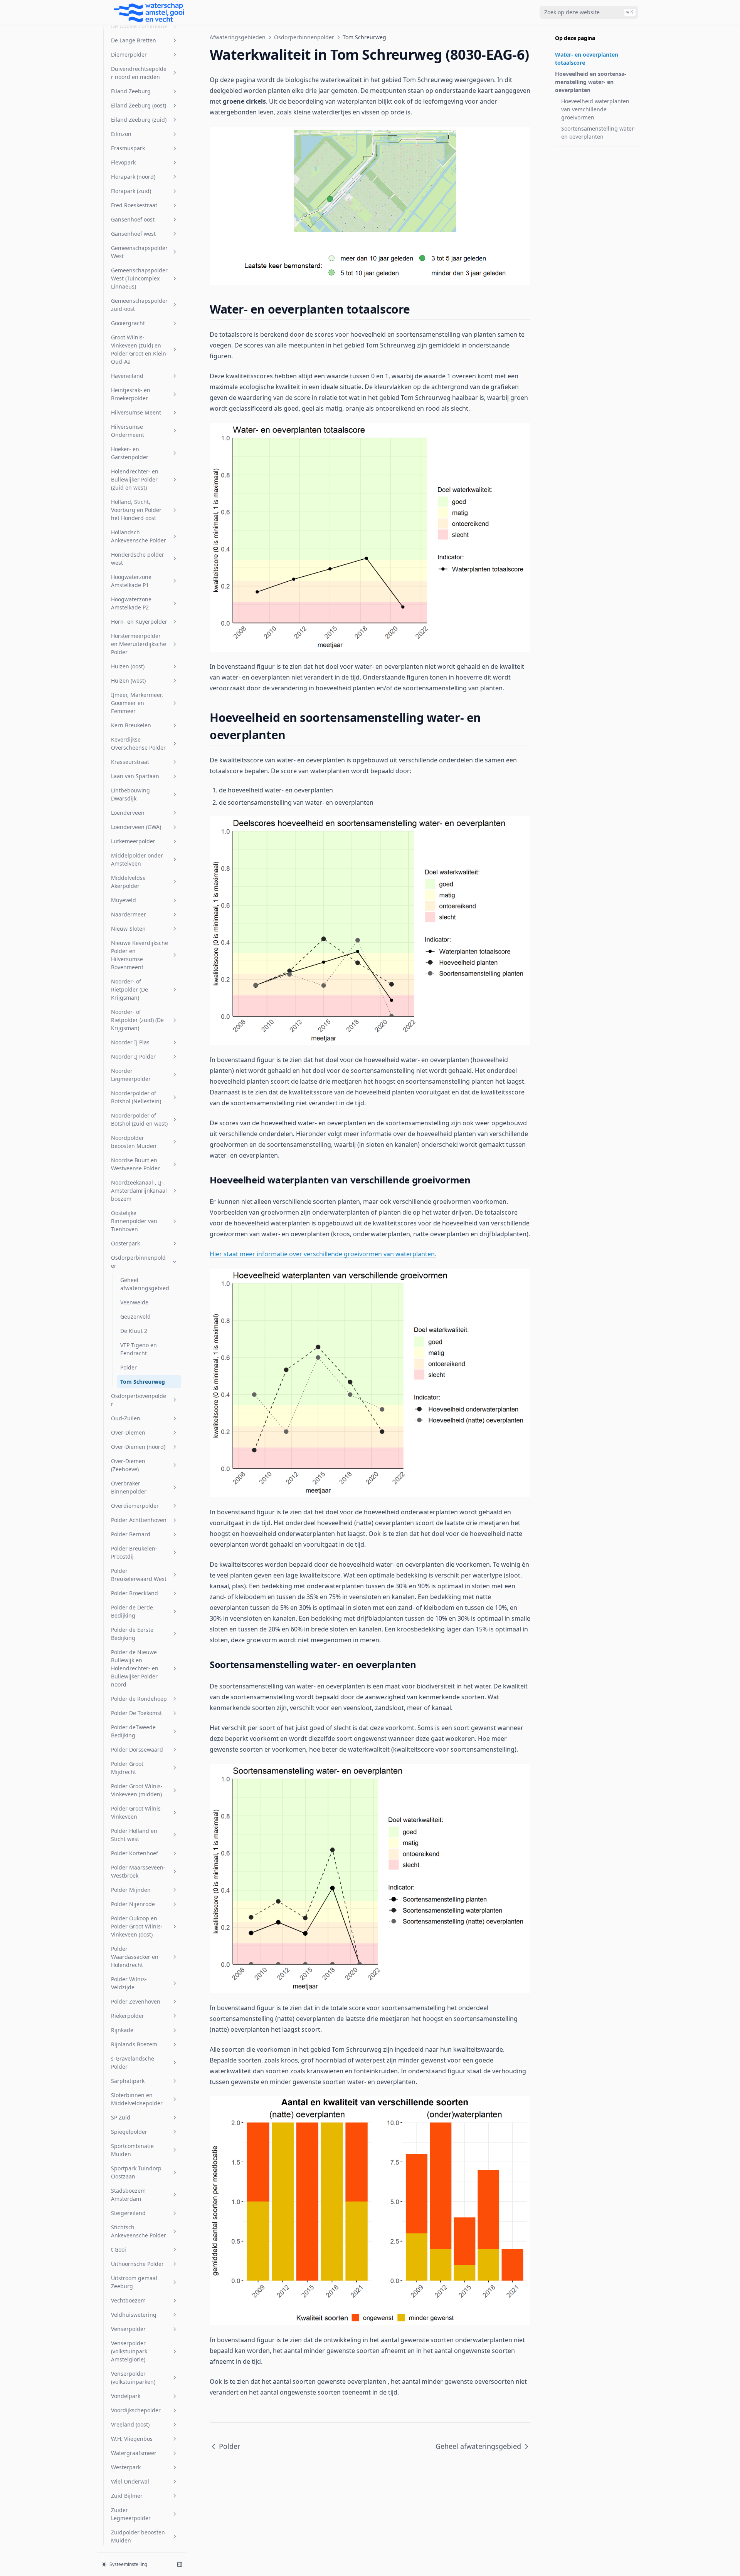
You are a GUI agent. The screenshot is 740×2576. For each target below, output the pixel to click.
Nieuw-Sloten (128, 929)
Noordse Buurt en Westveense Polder (135, 1164)
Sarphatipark (128, 2081)
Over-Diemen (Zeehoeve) (128, 1465)
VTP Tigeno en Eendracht (139, 1349)
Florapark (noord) (133, 177)
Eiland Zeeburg (131, 91)
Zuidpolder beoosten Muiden (138, 2536)
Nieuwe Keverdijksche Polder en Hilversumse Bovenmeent (140, 955)
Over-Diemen (128, 1432)
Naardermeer (129, 914)
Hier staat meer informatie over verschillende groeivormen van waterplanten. (323, 1254)
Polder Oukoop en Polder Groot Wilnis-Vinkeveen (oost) (137, 1926)
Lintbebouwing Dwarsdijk (130, 794)
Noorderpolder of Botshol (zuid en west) (139, 1119)
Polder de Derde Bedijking (132, 1611)
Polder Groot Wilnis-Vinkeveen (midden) (137, 1790)
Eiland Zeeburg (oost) (139, 105)
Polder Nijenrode (133, 1904)
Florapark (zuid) (131, 191)
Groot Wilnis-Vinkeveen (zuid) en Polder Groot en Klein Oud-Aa (139, 349)
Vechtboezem (128, 2300)
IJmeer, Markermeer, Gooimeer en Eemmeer (137, 703)
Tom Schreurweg (143, 1382)
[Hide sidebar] (180, 2564)
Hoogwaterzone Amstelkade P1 (131, 581)
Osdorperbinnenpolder (138, 1262)
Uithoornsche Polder (137, 2264)
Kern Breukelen (131, 725)
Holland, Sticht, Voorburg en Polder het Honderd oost (136, 510)
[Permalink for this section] (417, 309)
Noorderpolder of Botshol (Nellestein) (136, 1097)
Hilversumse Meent (136, 412)
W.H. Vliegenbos (132, 2439)
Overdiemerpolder (135, 1506)
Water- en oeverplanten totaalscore (587, 59)
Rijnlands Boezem (134, 2044)
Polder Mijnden (131, 1890)
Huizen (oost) (128, 666)
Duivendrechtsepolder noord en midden (139, 73)
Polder (129, 1367)
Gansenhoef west (133, 234)
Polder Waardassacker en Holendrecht (135, 1957)
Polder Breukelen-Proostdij (134, 1552)
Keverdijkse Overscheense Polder (138, 743)
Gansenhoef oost (133, 219)
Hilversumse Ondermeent (128, 431)
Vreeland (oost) (130, 2424)
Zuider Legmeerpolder (131, 2514)
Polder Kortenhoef (135, 1853)
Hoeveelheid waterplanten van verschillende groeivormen (595, 109)
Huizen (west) (128, 681)
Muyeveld (124, 900)
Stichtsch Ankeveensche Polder (139, 2231)
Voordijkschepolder (136, 2410)
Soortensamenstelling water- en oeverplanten (599, 133)
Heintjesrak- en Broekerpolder (131, 394)
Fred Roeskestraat (134, 205)
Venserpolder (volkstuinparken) (133, 2378)
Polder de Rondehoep (139, 1699)
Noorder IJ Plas (130, 1042)
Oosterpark (125, 1243)
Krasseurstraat (130, 762)
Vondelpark (126, 2396)
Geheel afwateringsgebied (145, 1284)
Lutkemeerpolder (133, 841)
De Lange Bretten (134, 40)
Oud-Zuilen (126, 1418)
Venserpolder (128, 2329)
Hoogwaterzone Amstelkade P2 (131, 603)
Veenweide (134, 1302)
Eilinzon (121, 134)
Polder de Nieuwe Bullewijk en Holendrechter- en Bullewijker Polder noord (135, 1668)
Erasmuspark (128, 148)
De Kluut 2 (134, 1331)
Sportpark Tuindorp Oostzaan (136, 2172)
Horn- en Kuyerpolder (139, 622)
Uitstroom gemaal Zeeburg (134, 2282)
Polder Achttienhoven (139, 1520)
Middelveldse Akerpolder (128, 882)
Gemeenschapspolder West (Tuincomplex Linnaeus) (139, 278)
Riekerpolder (128, 2016)
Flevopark (123, 162)
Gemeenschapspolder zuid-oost (139, 305)
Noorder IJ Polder (133, 1056)
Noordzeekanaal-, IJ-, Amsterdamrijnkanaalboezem (139, 1191)
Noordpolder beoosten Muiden (134, 1142)
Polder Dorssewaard (137, 1749)
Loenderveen (128, 813)
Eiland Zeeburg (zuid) (139, 120)
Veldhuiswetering (134, 2315)
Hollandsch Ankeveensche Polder (139, 536)
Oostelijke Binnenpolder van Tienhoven (134, 1221)
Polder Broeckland (135, 1593)
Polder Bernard (131, 1534)
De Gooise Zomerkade (139, 26)
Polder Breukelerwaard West (139, 1575)
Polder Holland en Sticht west (134, 1835)
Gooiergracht (128, 323)
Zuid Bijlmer (127, 2496)
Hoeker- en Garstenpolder (130, 453)
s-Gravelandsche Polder (133, 2062)
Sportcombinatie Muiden (132, 2150)
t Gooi (119, 2250)
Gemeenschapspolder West (139, 252)
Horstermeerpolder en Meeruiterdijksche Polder (139, 644)
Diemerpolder (129, 55)
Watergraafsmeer (134, 2453)
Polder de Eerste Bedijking (132, 1634)
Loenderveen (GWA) (136, 827)
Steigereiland (128, 2213)
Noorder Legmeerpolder (131, 1075)
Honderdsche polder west (138, 559)
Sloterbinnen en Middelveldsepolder (137, 2099)
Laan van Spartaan (135, 776)
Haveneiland (127, 376)
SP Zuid (121, 2117)
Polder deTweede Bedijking (133, 1731)
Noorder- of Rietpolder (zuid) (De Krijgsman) (137, 1020)
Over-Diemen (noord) (138, 1447)
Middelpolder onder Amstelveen (137, 859)
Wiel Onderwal (130, 2481)
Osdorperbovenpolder (139, 1400)
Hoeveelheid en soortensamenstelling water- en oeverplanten (591, 82)
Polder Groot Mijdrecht (127, 1768)
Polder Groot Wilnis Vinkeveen (136, 1812)
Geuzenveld (135, 1317)
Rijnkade (122, 2030)
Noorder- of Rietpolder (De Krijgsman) (129, 989)
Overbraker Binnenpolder (129, 1487)
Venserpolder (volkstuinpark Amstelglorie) (129, 2351)
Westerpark (126, 2467)
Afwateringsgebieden (238, 37)
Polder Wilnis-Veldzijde (129, 1983)
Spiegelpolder (129, 2132)
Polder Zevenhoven (136, 2001)
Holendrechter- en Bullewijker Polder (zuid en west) (135, 479)
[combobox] (589, 12)
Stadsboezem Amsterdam (128, 2195)
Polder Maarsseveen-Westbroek (138, 1871)
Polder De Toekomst (136, 1713)
